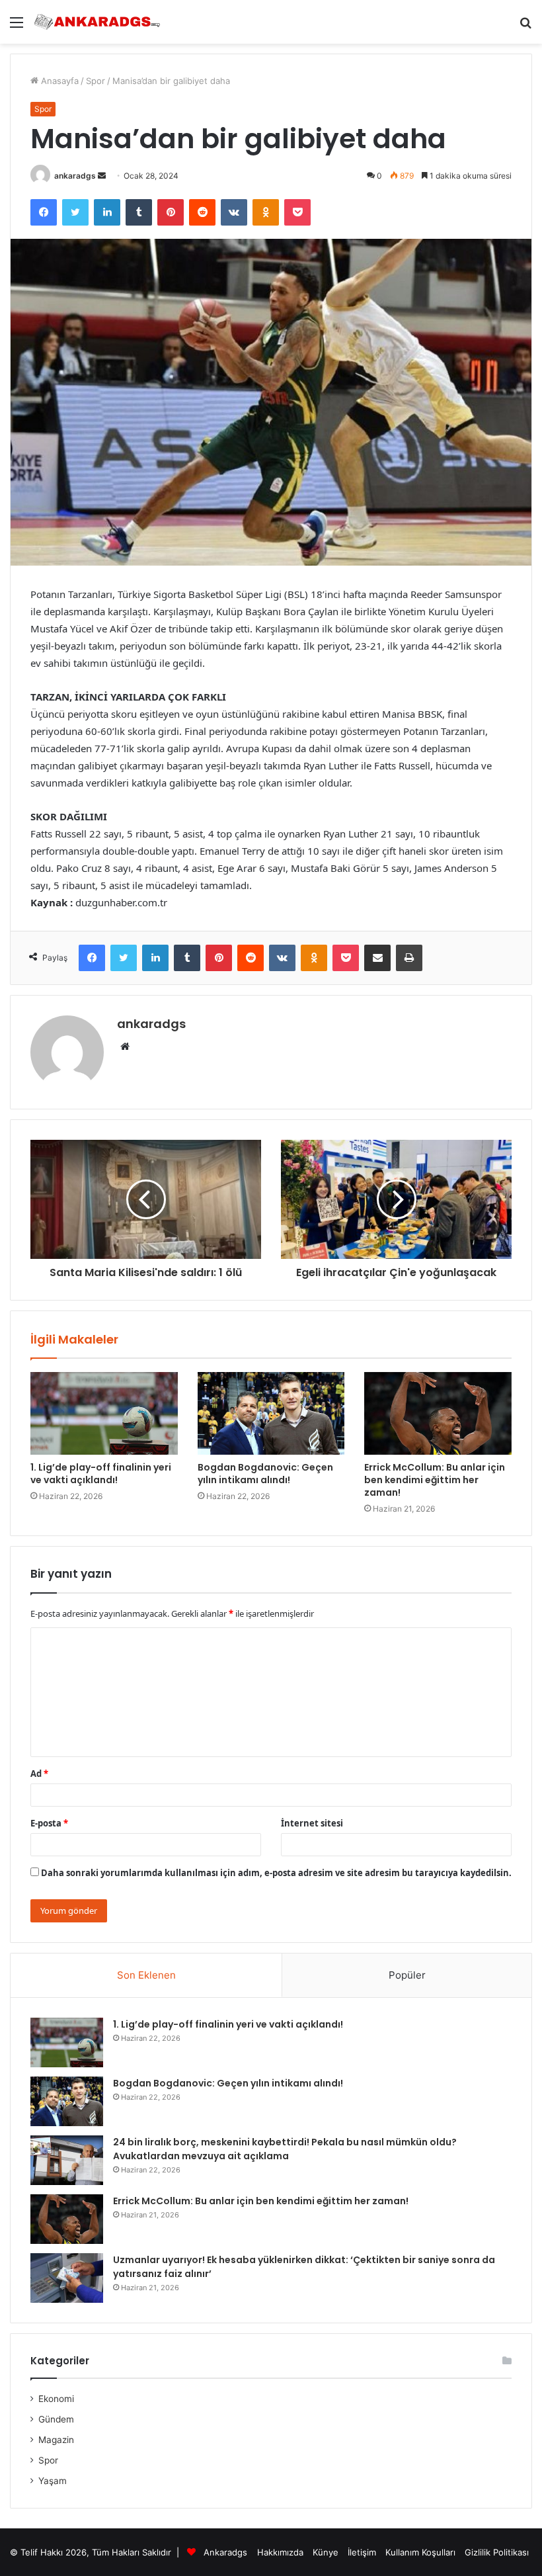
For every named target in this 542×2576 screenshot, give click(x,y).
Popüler (407, 1975)
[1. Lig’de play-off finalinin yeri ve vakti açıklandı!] (104, 1414)
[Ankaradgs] (97, 22)
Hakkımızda (280, 2552)
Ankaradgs (225, 2552)
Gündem (56, 2419)
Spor (96, 81)
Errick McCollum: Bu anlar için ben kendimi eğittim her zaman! (435, 1480)
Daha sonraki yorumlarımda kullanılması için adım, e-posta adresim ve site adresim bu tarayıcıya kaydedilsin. (276, 1873)
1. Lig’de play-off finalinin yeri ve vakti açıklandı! (101, 1474)
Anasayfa (58, 81)
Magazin (56, 2440)
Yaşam (53, 2481)
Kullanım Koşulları (420, 2552)
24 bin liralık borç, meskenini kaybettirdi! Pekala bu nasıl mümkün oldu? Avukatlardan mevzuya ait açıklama (285, 2149)
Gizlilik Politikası (497, 2552)
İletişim (362, 2552)
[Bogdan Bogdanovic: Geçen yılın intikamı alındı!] (271, 1414)
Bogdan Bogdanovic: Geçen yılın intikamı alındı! (265, 1474)
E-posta (49, 1823)
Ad (39, 1774)
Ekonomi (56, 2399)
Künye (326, 2552)
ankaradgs (75, 176)
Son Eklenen (146, 1975)
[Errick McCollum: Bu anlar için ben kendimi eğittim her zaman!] (438, 1414)
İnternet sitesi (312, 1823)
